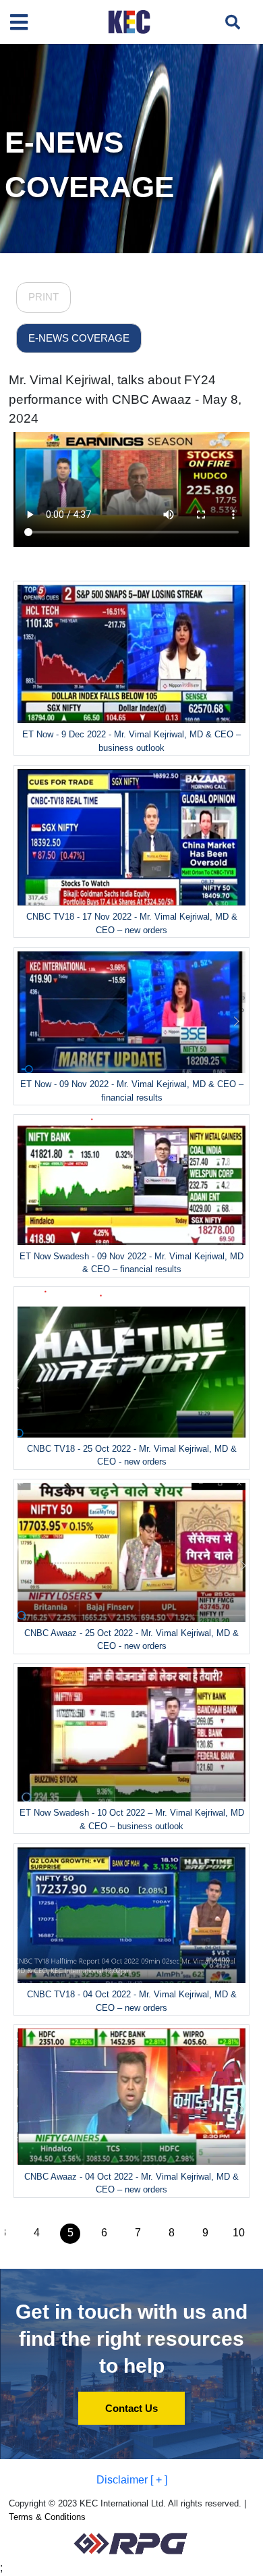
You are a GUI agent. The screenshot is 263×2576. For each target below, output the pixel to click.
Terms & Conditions (47, 2517)
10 (239, 2233)
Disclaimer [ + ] (132, 2480)
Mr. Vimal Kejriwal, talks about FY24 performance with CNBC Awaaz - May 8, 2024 (125, 399)
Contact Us (131, 2408)
